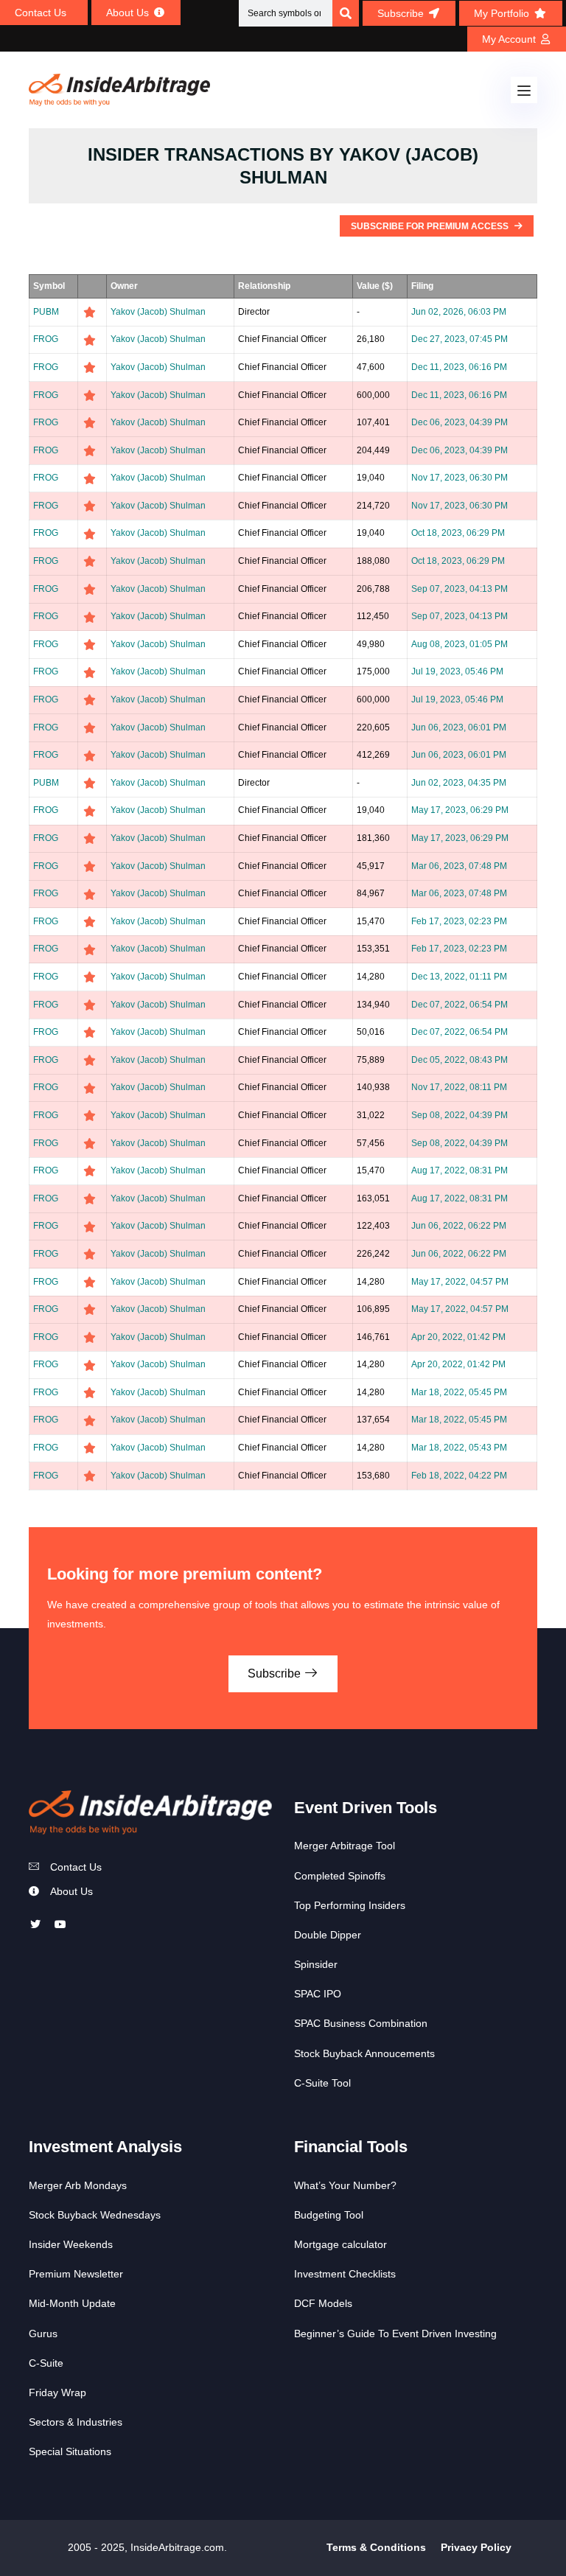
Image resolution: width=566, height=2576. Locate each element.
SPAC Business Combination (361, 2023)
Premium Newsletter (76, 2274)
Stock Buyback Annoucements (364, 2053)
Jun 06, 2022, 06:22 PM (459, 1226)
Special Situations (70, 2451)
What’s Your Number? (345, 2185)
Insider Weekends (71, 2244)
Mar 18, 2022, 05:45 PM (459, 1392)
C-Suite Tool (322, 2083)
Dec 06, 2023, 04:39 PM (460, 422)
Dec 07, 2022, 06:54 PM (460, 1005)
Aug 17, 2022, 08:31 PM (460, 1170)
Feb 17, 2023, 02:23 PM (459, 921)
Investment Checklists (345, 2274)
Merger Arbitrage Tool (345, 1846)
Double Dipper (328, 1935)
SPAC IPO (318, 1994)
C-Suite (46, 2363)
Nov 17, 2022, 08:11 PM (459, 1087)
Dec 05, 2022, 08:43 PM (460, 1060)
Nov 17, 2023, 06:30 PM (460, 478)
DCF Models (323, 2303)
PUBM (46, 312)
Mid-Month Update (72, 2303)
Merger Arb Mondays (78, 2185)
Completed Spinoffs (340, 1876)
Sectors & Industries (76, 2422)
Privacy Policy (476, 2547)
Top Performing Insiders (350, 1905)
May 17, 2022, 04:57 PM (460, 1282)
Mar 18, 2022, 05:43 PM (459, 1448)
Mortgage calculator (340, 2244)
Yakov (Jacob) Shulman (158, 312)
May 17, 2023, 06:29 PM (460, 810)
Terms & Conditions (376, 2547)
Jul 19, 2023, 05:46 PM (457, 671)
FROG (46, 339)
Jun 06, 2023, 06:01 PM (459, 727)
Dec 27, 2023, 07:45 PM (460, 339)
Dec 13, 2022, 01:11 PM (459, 977)
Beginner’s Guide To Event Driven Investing (395, 2334)
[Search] (346, 13)
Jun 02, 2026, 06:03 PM (459, 312)
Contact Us (76, 1867)
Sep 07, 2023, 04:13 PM (460, 589)
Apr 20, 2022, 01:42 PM (458, 1337)
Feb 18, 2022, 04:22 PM (459, 1476)
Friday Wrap (57, 2392)
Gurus (43, 2334)
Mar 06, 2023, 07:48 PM (459, 866)
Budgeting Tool (329, 2215)
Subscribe (276, 1673)
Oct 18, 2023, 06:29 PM (458, 533)
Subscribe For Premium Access (431, 226)
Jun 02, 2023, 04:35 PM (459, 783)
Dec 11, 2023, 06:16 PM (459, 367)
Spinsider (316, 1964)
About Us (71, 1891)
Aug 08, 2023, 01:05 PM (460, 644)
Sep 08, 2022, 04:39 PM (460, 1115)
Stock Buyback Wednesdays (95, 2215)
